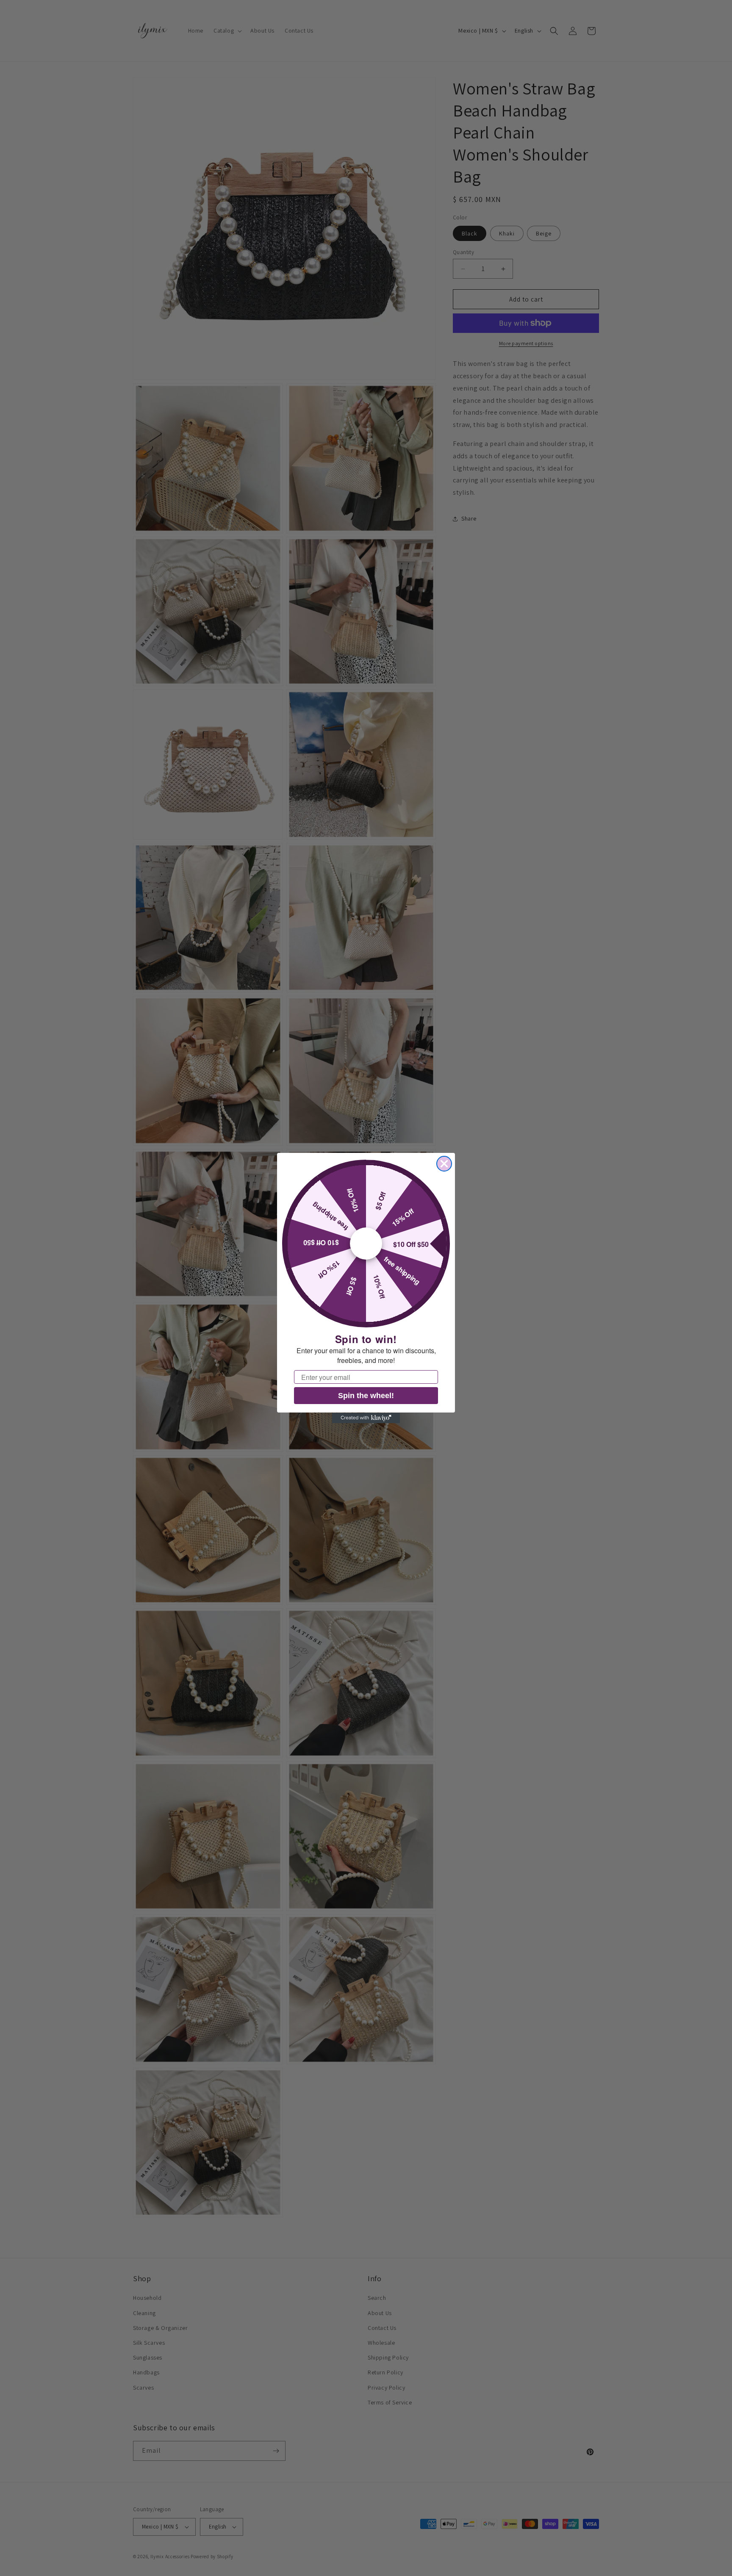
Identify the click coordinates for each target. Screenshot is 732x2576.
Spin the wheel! (366, 1396)
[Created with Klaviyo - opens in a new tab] (366, 1418)
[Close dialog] (444, 1164)
